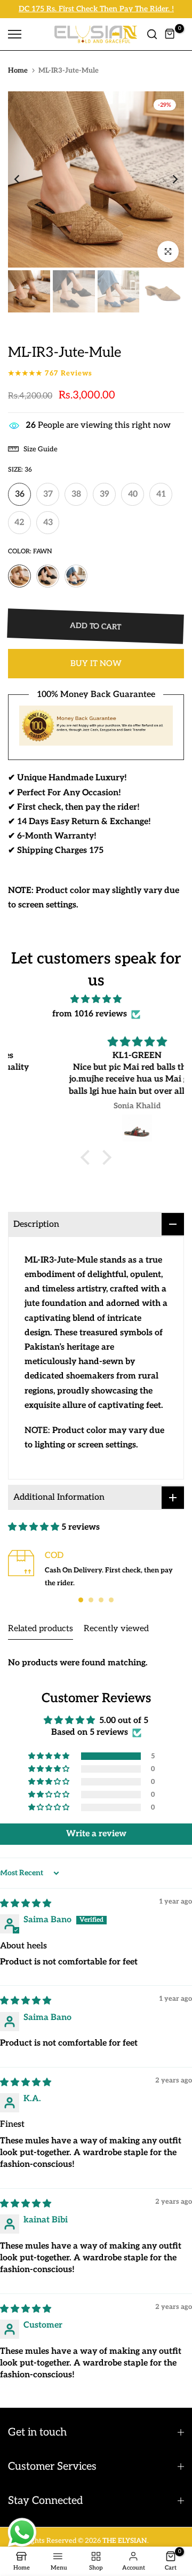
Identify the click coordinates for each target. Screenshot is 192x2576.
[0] (170, 34)
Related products (41, 1629)
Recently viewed (116, 1629)
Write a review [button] (96, 1834)
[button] (88, 1157)
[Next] (168, 179)
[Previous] (24, 179)
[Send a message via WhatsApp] (22, 2532)
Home (18, 71)
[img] (96, 999)
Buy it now (96, 663)
